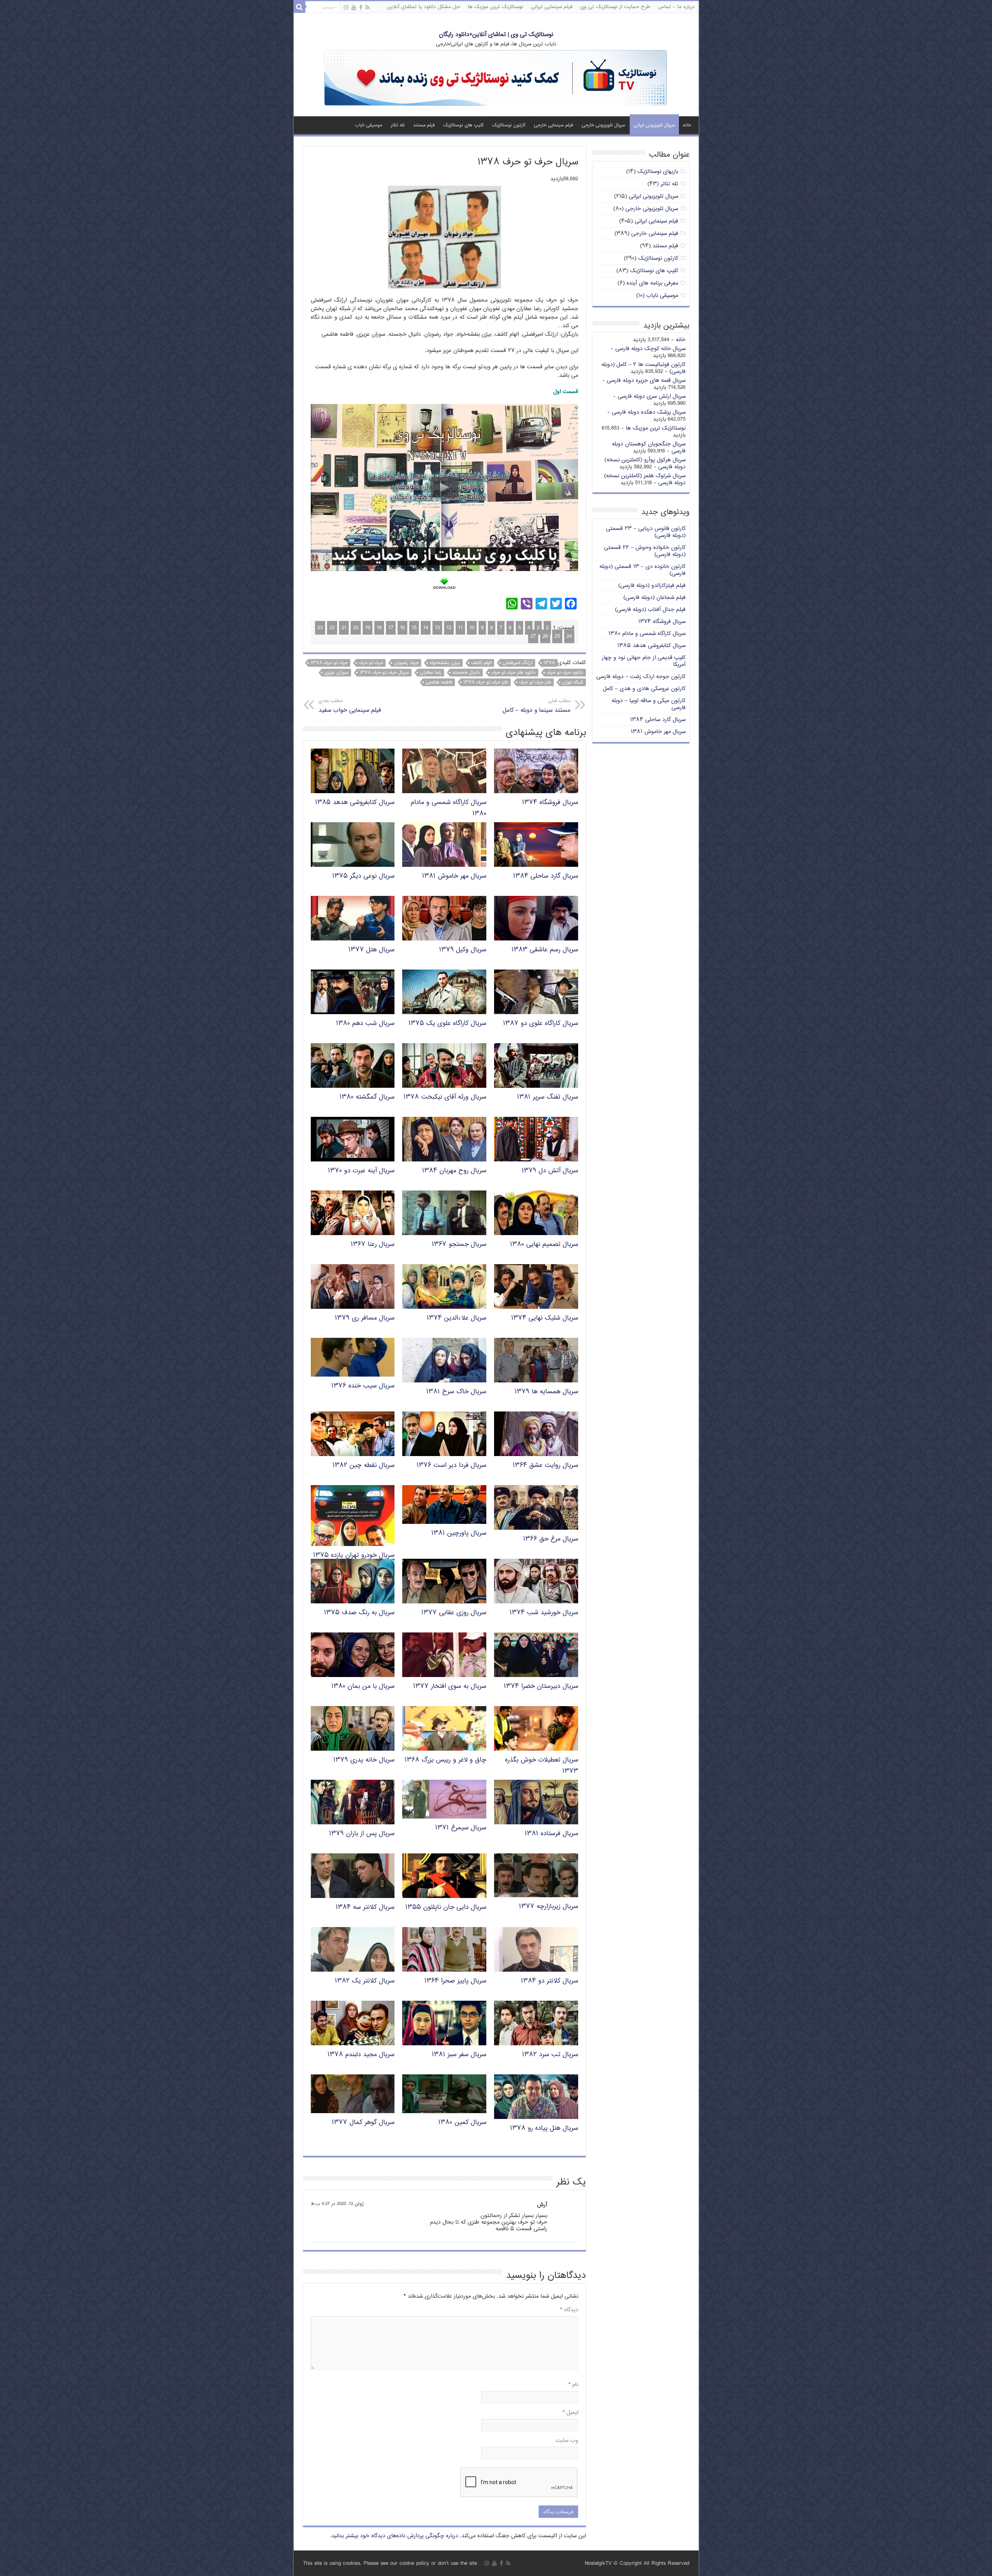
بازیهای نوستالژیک (658, 172)
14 (426, 628)
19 (368, 628)
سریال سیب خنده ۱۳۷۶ (363, 1386)
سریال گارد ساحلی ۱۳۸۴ (546, 876)
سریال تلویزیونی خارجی (603, 125)
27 (533, 636)
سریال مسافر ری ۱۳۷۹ (365, 1318)
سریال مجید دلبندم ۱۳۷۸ (361, 2055)
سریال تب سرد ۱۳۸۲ (550, 2055)
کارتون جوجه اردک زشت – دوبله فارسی (641, 677)
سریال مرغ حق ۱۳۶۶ (551, 1539)
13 (437, 628)
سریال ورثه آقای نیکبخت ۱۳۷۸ (445, 1097)
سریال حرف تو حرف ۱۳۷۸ (384, 673)
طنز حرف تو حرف (535, 682)
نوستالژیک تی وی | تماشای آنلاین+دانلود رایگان (496, 35)
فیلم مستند (424, 125)
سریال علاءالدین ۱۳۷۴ (456, 1318)
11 (460, 628)
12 (449, 628)
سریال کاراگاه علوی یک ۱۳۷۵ (447, 1024)
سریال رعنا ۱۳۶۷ (373, 1245)
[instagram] (346, 8)
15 (414, 628)
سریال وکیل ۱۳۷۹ (463, 950)
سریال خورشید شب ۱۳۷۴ (544, 1613)
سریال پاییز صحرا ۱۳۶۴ (455, 1981)
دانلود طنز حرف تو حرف (513, 673)
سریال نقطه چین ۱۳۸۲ (363, 1466)
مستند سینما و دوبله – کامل (536, 706)
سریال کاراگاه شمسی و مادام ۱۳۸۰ (647, 634)
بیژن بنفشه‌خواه (445, 663)
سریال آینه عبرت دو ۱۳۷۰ (361, 1171)
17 (391, 628)
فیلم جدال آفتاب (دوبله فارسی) (650, 610)
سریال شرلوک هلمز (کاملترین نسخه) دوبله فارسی (645, 479)
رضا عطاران (431, 673)
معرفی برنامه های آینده (652, 283)
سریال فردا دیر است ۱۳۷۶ (451, 1466)
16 (402, 628)
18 (379, 628)
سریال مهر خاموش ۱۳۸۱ (454, 876)
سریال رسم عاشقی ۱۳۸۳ (545, 950)
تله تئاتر (398, 125)
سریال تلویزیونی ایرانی (654, 125)
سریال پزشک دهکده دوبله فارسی (649, 412)
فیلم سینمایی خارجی (554, 125)
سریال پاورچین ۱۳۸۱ (459, 1533)
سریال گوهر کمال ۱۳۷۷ (363, 2123)
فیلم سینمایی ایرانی (552, 7)
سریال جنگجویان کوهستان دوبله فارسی (649, 448)
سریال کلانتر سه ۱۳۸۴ (365, 1907)
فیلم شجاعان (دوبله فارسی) (654, 598)
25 (557, 636)
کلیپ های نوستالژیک (463, 125)
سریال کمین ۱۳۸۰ (462, 2123)
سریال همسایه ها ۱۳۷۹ (546, 1392)
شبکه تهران (573, 682)
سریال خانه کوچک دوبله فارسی (650, 349)
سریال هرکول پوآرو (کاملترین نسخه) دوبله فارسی (645, 463)
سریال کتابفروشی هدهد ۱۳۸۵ (355, 803)
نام (573, 2385)
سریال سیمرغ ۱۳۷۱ (461, 1828)
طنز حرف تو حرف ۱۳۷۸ (486, 682)
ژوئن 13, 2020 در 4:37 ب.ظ (337, 2204)
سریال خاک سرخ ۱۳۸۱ (456, 1392)
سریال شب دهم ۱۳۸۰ (365, 1024)
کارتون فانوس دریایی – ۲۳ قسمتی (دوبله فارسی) (646, 532)
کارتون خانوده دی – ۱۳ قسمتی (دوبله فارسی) (642, 570)
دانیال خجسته (466, 673)
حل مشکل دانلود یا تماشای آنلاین (424, 7)
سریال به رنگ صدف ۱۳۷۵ (359, 1613)
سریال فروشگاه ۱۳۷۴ (550, 803)
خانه (687, 125)
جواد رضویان (406, 663)
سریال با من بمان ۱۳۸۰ (363, 1687)
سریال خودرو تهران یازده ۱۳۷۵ (354, 1555)
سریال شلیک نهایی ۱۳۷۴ (545, 1318)
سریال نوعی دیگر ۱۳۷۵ (363, 876)
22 (332, 628)
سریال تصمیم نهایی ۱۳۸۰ (544, 1245)
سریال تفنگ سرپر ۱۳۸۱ (548, 1097)
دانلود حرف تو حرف (565, 673)
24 (569, 636)
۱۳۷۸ (549, 663)
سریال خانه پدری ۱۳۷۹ (364, 1760)
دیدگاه (569, 2310)
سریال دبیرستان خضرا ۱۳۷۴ (541, 1687)
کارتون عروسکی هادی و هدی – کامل (644, 689)
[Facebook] (361, 8)
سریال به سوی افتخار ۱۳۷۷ (450, 1687)
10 (472, 628)
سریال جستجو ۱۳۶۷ (459, 1245)
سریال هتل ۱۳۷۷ (371, 950)
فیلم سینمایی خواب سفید (350, 706)
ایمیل (570, 2413)
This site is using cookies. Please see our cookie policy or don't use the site (390, 2563)
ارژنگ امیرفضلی (518, 663)
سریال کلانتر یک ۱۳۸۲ (365, 1981)
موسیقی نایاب (369, 125)
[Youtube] (354, 8)
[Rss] (368, 8)
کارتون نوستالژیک (509, 125)
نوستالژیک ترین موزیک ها (495, 7)
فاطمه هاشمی (439, 682)
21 (344, 628)
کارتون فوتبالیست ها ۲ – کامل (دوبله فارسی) (643, 368)
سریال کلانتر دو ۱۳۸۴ (549, 1981)
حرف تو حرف (371, 663)
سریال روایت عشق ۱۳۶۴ (545, 1466)
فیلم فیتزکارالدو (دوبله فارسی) (652, 586)
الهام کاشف (481, 663)
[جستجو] (300, 7)
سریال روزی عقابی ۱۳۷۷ (454, 1613)
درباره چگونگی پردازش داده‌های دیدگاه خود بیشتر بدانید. (394, 2536)
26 (545, 636)
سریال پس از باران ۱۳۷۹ (362, 1834)
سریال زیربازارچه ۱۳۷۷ (549, 1907)
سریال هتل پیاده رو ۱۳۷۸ (544, 2128)
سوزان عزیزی (336, 673)
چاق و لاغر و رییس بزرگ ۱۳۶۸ (445, 1760)
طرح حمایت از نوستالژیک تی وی (615, 7)
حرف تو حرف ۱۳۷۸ (329, 663)
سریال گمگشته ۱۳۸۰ (367, 1097)
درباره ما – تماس (676, 7)
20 (356, 628)
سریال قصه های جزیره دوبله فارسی (646, 380)
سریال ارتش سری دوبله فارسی (652, 396)
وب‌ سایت (567, 2441)
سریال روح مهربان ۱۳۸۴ (454, 1171)
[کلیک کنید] (496, 79)
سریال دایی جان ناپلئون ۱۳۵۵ (446, 1907)
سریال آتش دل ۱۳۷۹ (550, 1171)
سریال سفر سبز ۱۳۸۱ (459, 2055)
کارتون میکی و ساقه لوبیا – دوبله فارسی (648, 704)
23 (320, 628)
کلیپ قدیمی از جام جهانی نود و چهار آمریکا (644, 661)
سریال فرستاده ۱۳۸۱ (551, 1834)
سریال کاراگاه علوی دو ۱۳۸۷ (541, 1024)
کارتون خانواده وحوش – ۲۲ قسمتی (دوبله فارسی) (645, 551)
